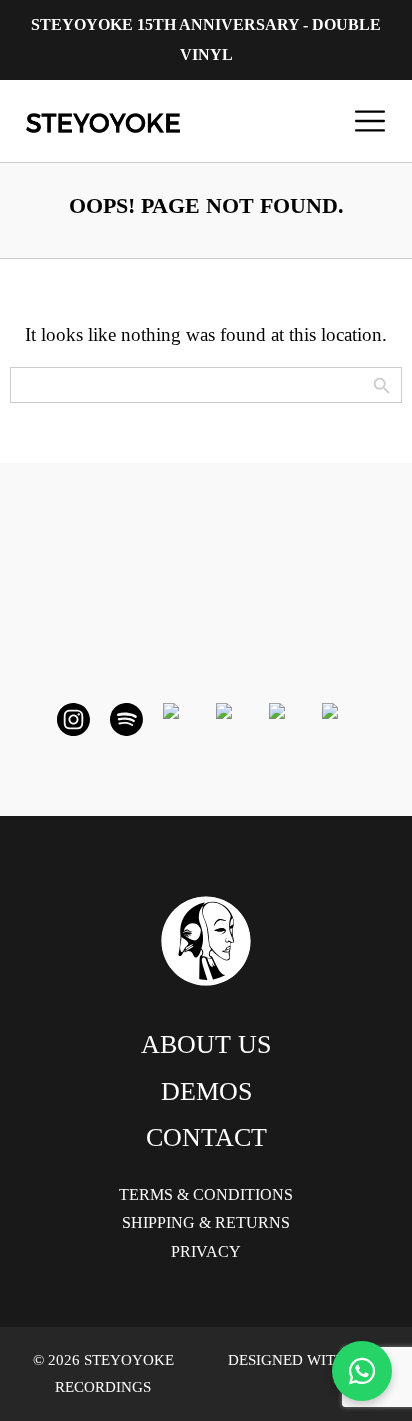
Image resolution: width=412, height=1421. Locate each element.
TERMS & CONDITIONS (206, 1194)
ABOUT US (206, 1044)
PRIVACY (206, 1251)
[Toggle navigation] (370, 121)
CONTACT (206, 1137)
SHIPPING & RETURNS (206, 1222)
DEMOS (206, 1091)
